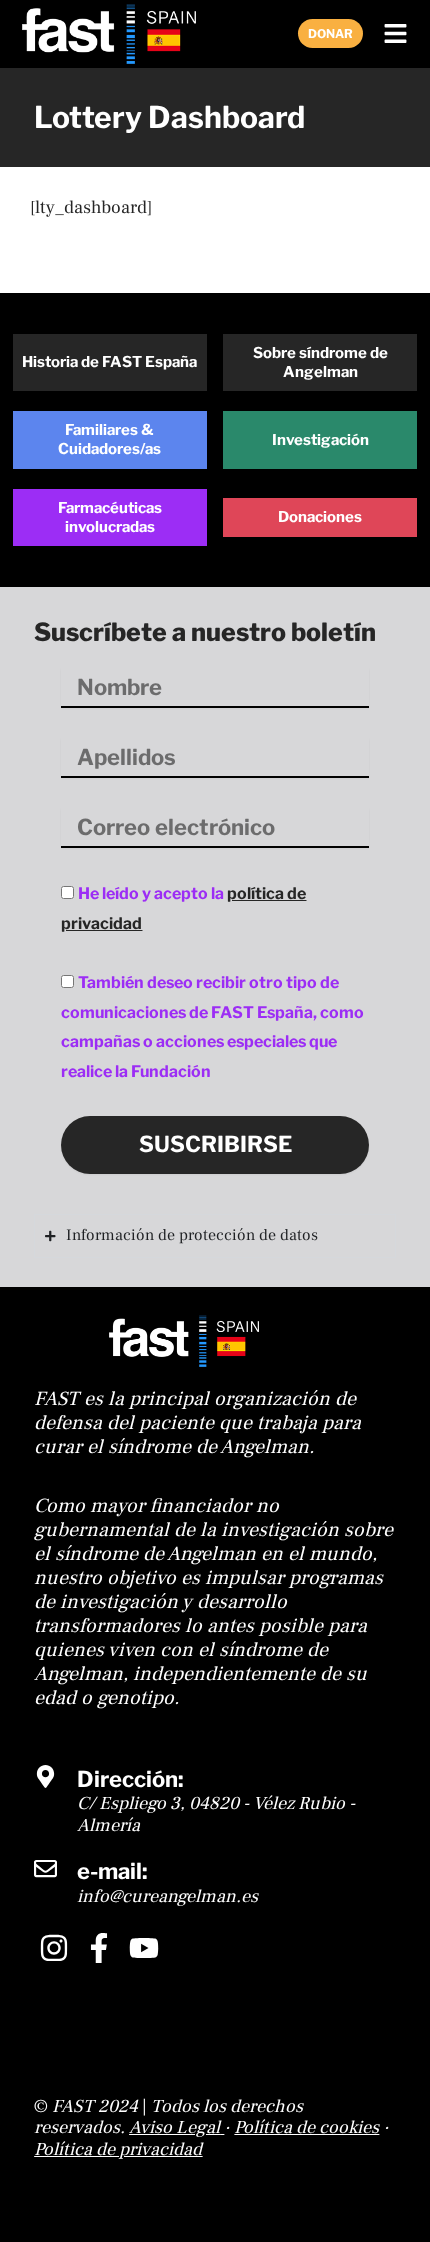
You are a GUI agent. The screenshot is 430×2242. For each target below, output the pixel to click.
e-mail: (112, 1871)
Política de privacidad (118, 2149)
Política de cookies (306, 2127)
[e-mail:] (45, 1868)
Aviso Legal (174, 2127)
